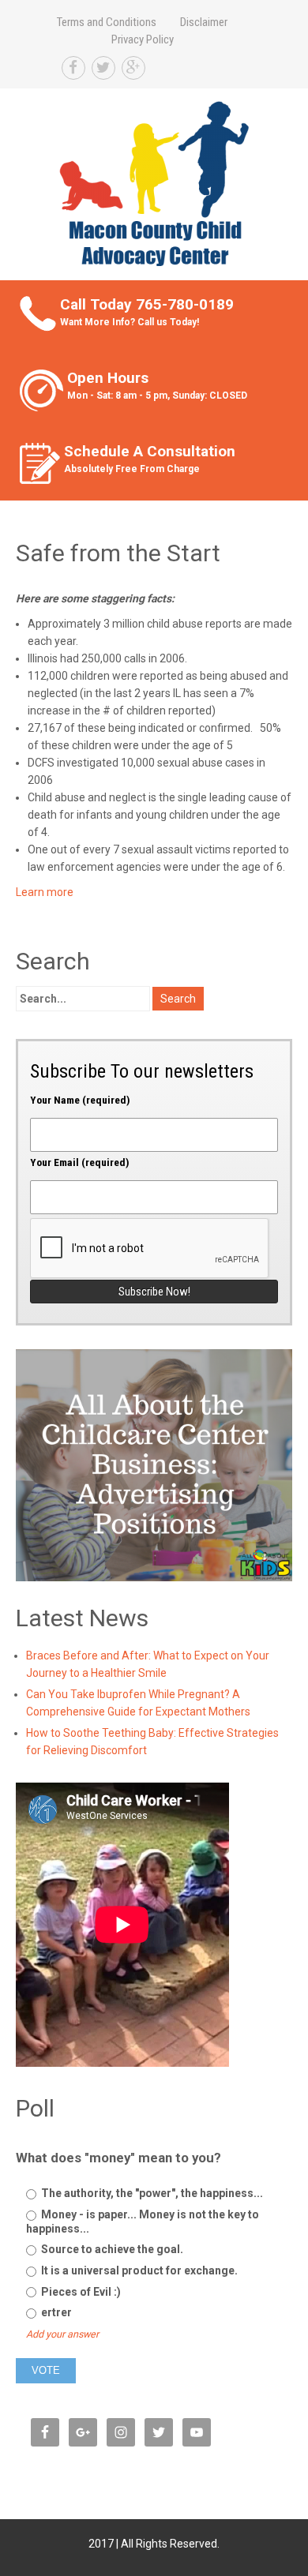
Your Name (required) (80, 1100)
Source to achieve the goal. (111, 2249)
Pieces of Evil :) (80, 2292)
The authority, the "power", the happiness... (151, 2193)
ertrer (55, 2312)
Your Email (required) (80, 1162)
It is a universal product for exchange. (138, 2270)
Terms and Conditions (107, 22)
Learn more (45, 892)
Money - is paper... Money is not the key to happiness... (143, 2222)
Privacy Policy (143, 39)
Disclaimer (204, 22)
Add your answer (62, 2334)
